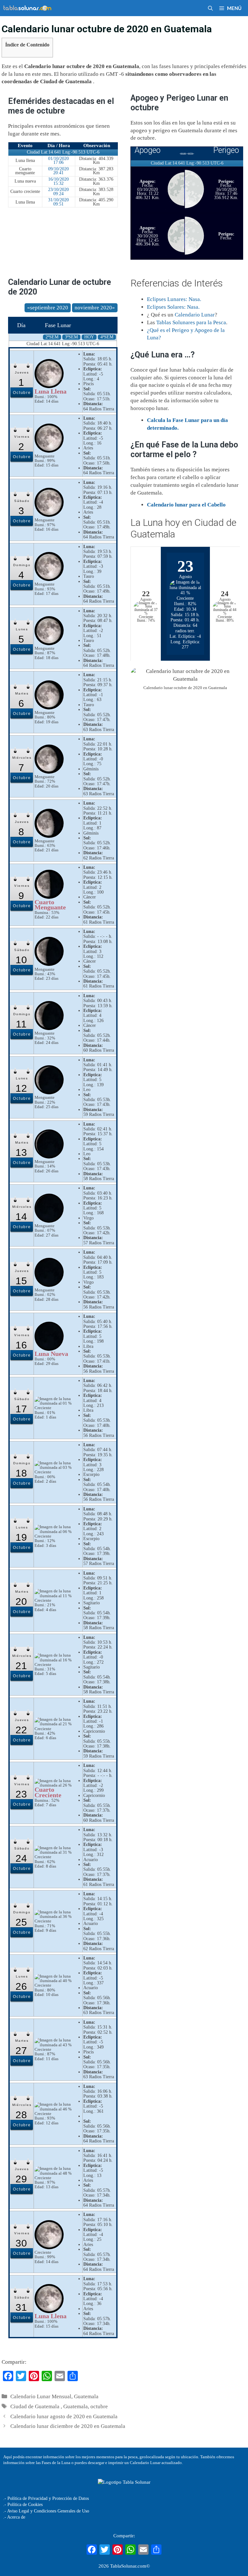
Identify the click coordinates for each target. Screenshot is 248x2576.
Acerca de (16, 2517)
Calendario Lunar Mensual (41, 2396)
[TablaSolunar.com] (27, 8)
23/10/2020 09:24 (58, 192)
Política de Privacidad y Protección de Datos (48, 2498)
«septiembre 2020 (48, 308)
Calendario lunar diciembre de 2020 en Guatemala (68, 2426)
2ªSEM (52, 337)
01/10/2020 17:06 (58, 161)
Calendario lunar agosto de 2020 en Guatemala (64, 2416)
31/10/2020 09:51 (58, 202)
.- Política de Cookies (23, 2505)
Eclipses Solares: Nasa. (173, 307)
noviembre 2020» (95, 308)
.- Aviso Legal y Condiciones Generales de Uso (46, 2511)
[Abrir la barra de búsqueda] (210, 8)
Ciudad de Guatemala (36, 2406)
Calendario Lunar (195, 315)
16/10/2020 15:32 (58, 181)
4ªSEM (107, 337)
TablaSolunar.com (128, 2566)
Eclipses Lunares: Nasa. (174, 299)
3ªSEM (71, 337)
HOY (89, 337)
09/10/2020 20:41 (58, 171)
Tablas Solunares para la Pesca (191, 322)
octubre (99, 2406)
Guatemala (86, 2396)
